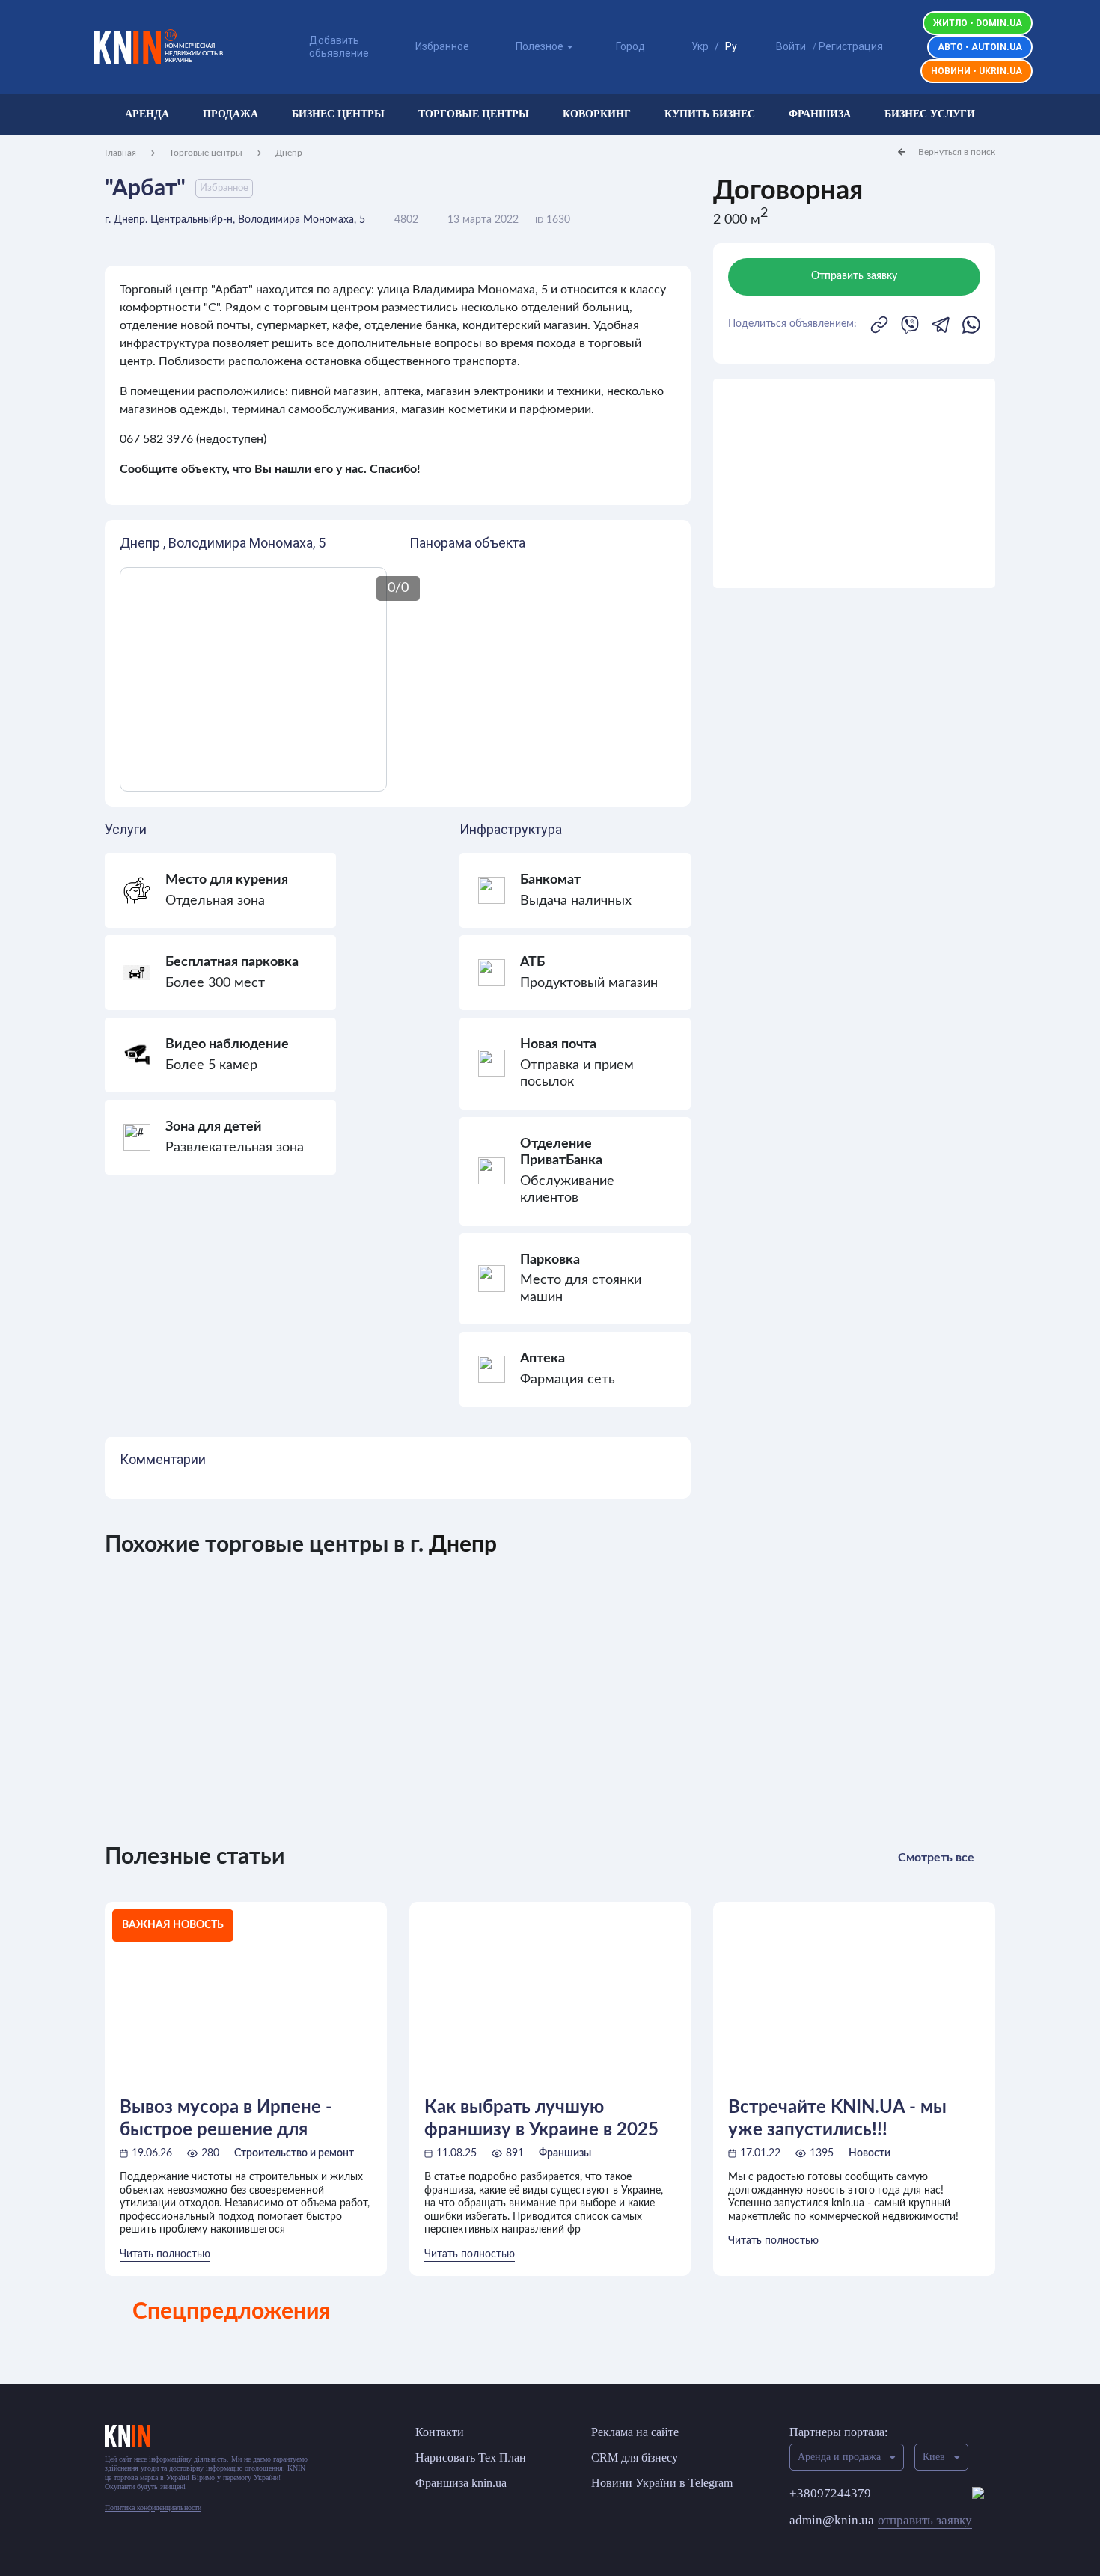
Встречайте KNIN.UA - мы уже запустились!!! (837, 2119)
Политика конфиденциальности (153, 2508)
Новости (870, 2153)
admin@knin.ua (881, 2520)
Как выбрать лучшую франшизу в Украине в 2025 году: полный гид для (541, 2119)
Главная (120, 153)
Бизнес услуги (930, 114)
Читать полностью (165, 2254)
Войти (791, 46)
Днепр (289, 153)
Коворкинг (597, 114)
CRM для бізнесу (635, 2457)
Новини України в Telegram (662, 2483)
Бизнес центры (338, 114)
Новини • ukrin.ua (977, 71)
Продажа (230, 114)
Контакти (440, 2432)
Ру (731, 46)
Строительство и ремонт (294, 2153)
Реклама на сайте (635, 2432)
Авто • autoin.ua (980, 47)
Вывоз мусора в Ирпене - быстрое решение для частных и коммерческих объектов (227, 2119)
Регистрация (851, 46)
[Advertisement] (854, 483)
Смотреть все (936, 1858)
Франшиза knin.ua (461, 2483)
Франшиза (820, 114)
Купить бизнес (710, 114)
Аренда (147, 114)
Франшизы (565, 2153)
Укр (700, 46)
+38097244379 (830, 2493)
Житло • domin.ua (978, 23)
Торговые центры (474, 114)
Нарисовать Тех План (471, 2457)
